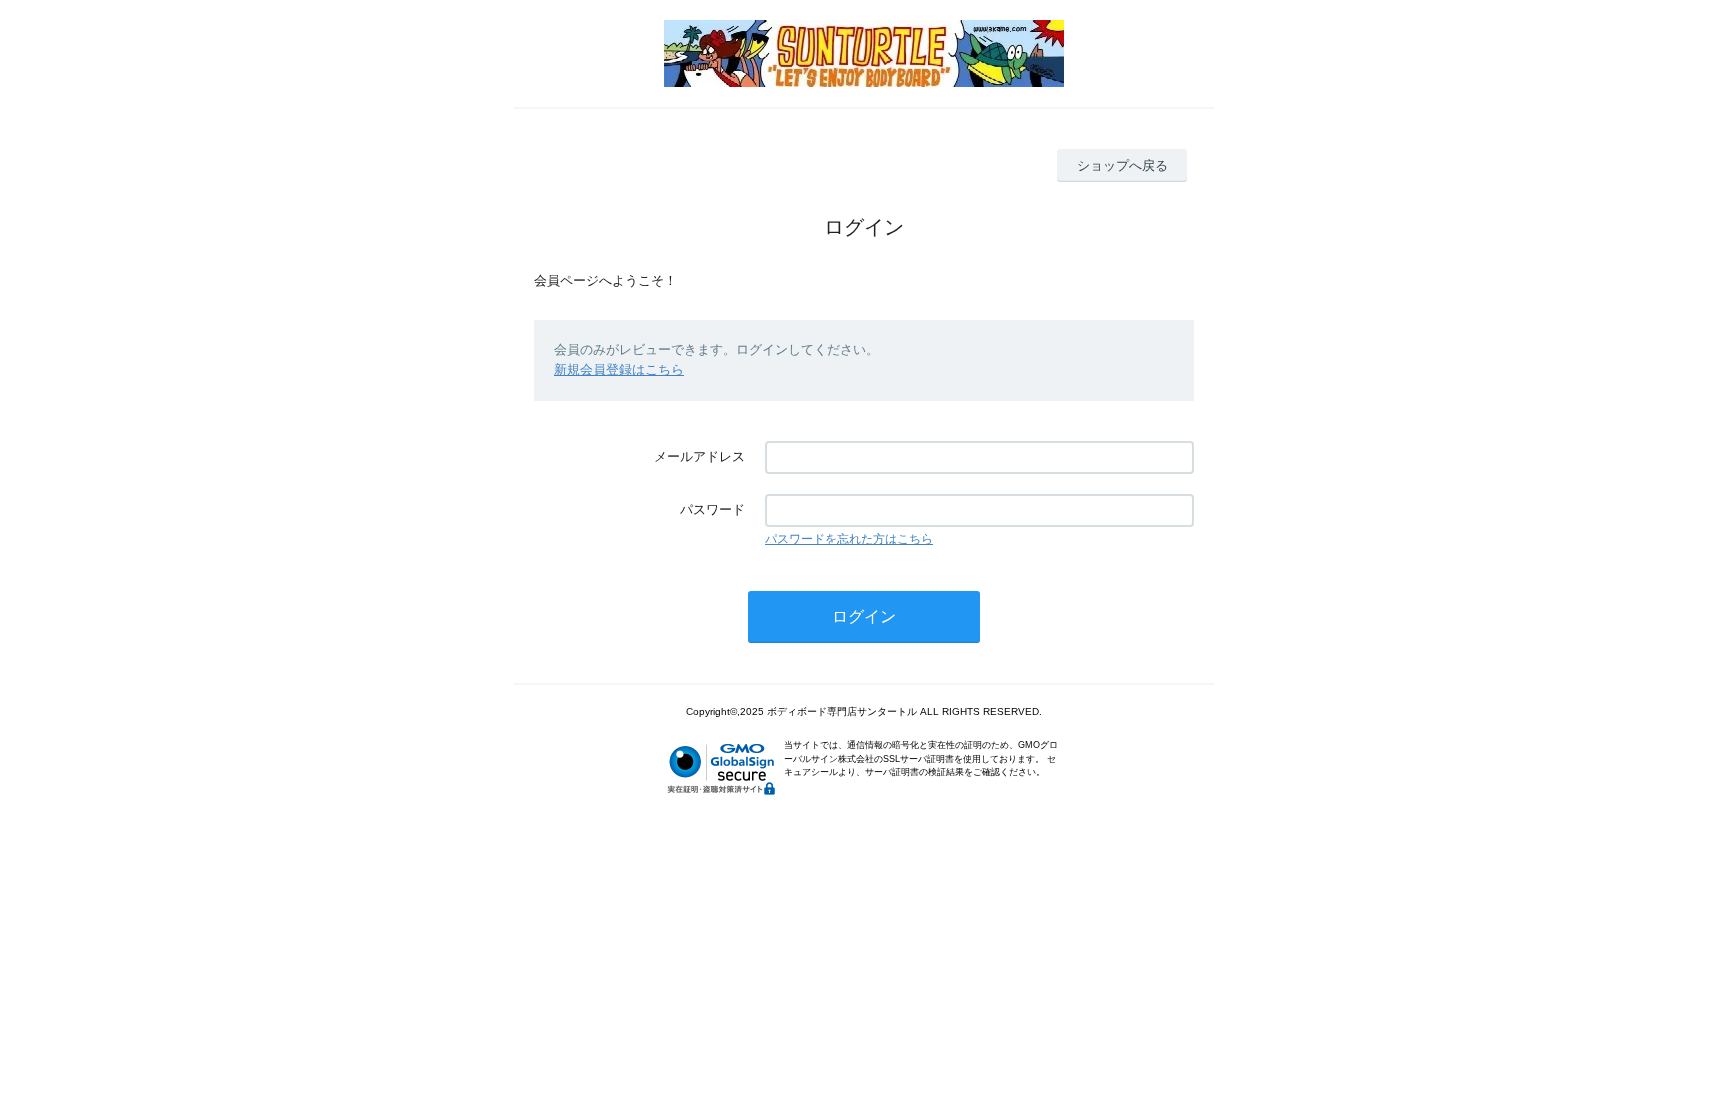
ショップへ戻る (1122, 165)
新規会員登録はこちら (619, 369)
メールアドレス (699, 456)
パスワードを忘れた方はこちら (849, 539)
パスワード (712, 509)
